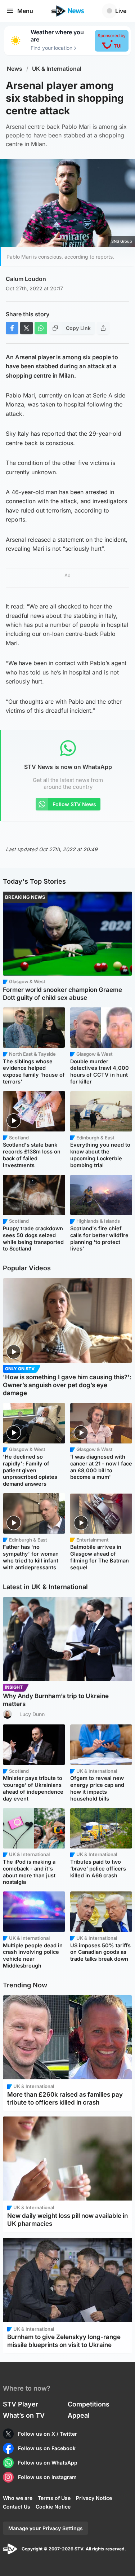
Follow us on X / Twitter (48, 2434)
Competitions (89, 2404)
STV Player (21, 2404)
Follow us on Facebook (47, 2448)
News (15, 69)
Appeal (79, 2415)
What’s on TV (24, 2415)
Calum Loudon (26, 279)
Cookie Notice (53, 2507)
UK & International (57, 69)
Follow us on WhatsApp (48, 2463)
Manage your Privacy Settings (46, 2528)
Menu (25, 11)
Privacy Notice (94, 2498)
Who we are (18, 2498)
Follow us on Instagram (47, 2477)
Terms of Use (54, 2498)
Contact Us (17, 2507)
